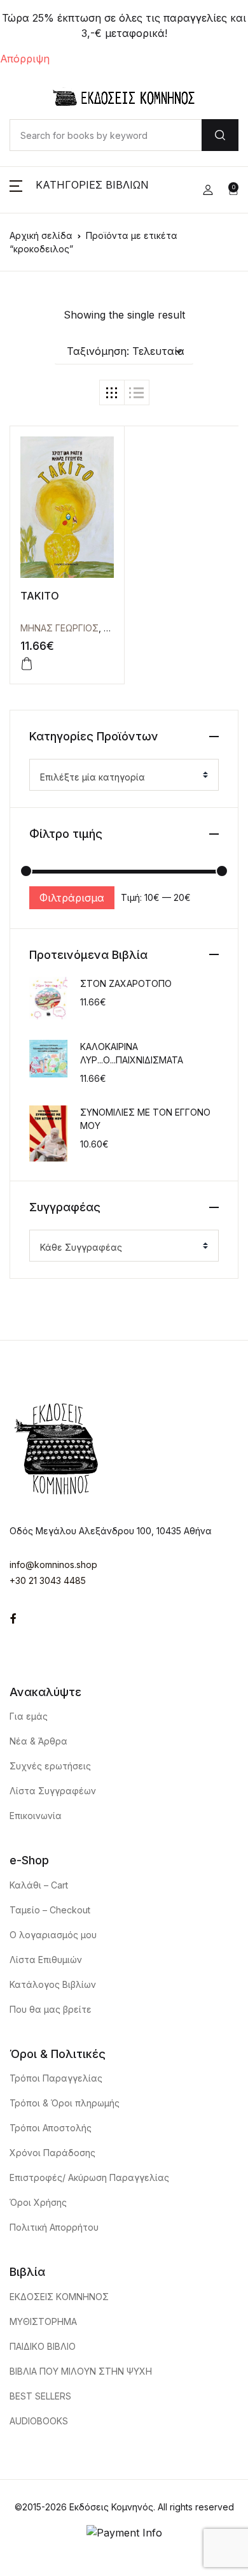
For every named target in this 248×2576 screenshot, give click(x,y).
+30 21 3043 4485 (48, 1580)
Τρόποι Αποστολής (51, 2128)
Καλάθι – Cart (39, 1885)
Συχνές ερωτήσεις (50, 1766)
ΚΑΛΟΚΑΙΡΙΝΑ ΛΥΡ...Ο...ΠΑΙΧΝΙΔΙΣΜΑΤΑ (132, 1053)
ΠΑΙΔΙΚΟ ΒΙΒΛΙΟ (43, 2346)
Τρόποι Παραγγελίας (56, 2078)
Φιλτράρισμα (72, 898)
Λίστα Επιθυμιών (46, 1960)
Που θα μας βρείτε (51, 2009)
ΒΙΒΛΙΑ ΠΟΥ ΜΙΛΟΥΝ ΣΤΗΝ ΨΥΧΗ (81, 2371)
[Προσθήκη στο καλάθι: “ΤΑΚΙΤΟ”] (27, 664)
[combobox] (124, 775)
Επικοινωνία (36, 1816)
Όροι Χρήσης (38, 2202)
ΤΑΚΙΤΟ (40, 596)
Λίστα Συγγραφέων (53, 1791)
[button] (79, 190)
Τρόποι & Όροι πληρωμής (65, 2103)
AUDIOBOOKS (39, 2421)
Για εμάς (29, 1716)
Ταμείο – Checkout (50, 1910)
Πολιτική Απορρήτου (54, 2227)
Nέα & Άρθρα (38, 1741)
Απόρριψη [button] (25, 59)
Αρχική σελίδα (41, 235)
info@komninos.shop (53, 1565)
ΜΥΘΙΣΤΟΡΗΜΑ (43, 2321)
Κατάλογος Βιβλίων (53, 1984)
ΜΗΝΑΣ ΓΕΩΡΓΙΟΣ (59, 628)
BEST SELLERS (40, 2396)
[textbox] (119, 777)
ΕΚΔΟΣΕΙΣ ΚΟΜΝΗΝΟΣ (59, 2297)
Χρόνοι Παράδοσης (52, 2153)
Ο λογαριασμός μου (53, 1935)
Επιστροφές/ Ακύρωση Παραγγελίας (89, 2177)
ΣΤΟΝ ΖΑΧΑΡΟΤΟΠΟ (126, 983)
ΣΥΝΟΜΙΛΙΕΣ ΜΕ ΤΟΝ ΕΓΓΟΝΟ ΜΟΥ (145, 1119)
